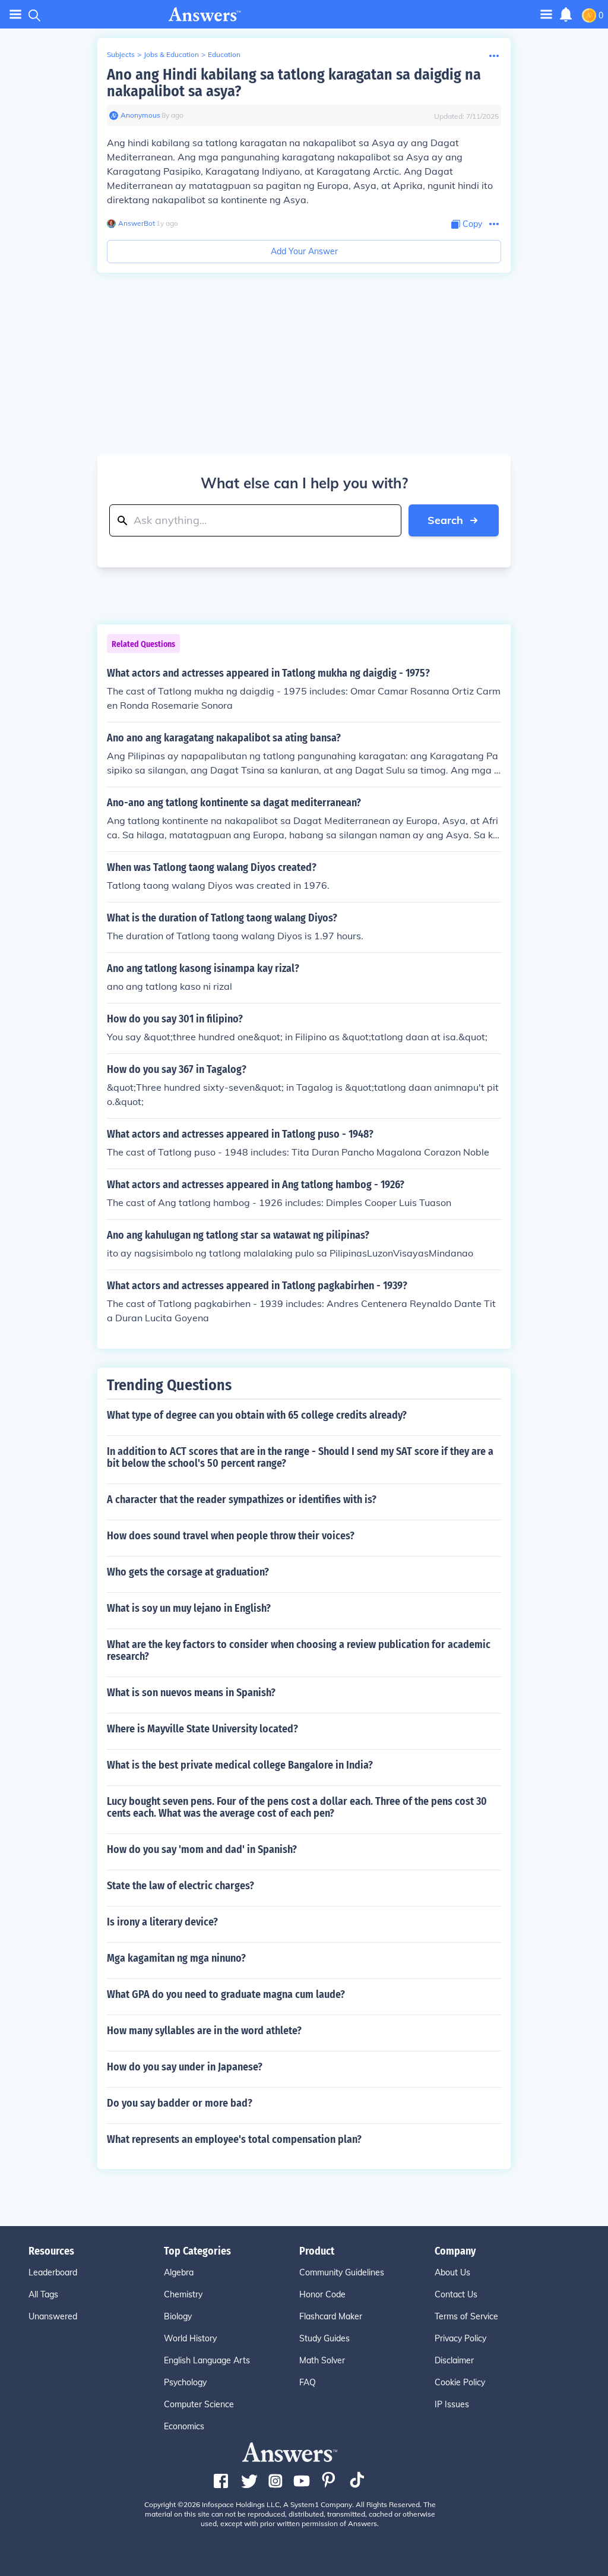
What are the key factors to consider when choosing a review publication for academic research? (299, 1650)
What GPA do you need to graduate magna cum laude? (226, 1994)
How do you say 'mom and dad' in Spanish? (202, 1849)
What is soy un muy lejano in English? (189, 1608)
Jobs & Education (171, 54)
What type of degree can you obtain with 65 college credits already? (257, 1415)
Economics (184, 2426)
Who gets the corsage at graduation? (188, 1572)
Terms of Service (466, 2316)
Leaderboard (53, 2272)
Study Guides (324, 2338)
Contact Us (456, 2294)
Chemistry (183, 2294)
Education (224, 54)
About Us (452, 2272)
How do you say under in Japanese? (185, 2067)
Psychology (185, 2382)
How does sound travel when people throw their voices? (231, 1536)
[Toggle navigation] (15, 15)
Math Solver (322, 2360)
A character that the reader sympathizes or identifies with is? (242, 1499)
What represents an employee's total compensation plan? (234, 2139)
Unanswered (53, 2316)
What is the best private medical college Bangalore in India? (240, 1765)
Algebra (179, 2272)
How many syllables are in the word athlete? (204, 2031)
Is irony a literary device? (162, 1922)
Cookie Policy (460, 2382)
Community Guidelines (342, 2272)
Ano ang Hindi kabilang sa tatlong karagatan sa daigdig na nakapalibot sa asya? (294, 83)
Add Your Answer (304, 251)
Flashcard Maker (331, 2316)
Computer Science (199, 2404)
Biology (178, 2316)
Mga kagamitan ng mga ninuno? (176, 1958)
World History (190, 2338)
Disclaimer (454, 2360)
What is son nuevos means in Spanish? (191, 1693)
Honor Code (322, 2294)
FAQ (308, 2382)
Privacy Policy (460, 2338)
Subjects (121, 54)
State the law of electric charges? (180, 1886)
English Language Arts (207, 2360)
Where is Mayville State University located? (202, 1729)
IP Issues (452, 2404)
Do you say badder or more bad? (180, 2103)
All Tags (43, 2294)
